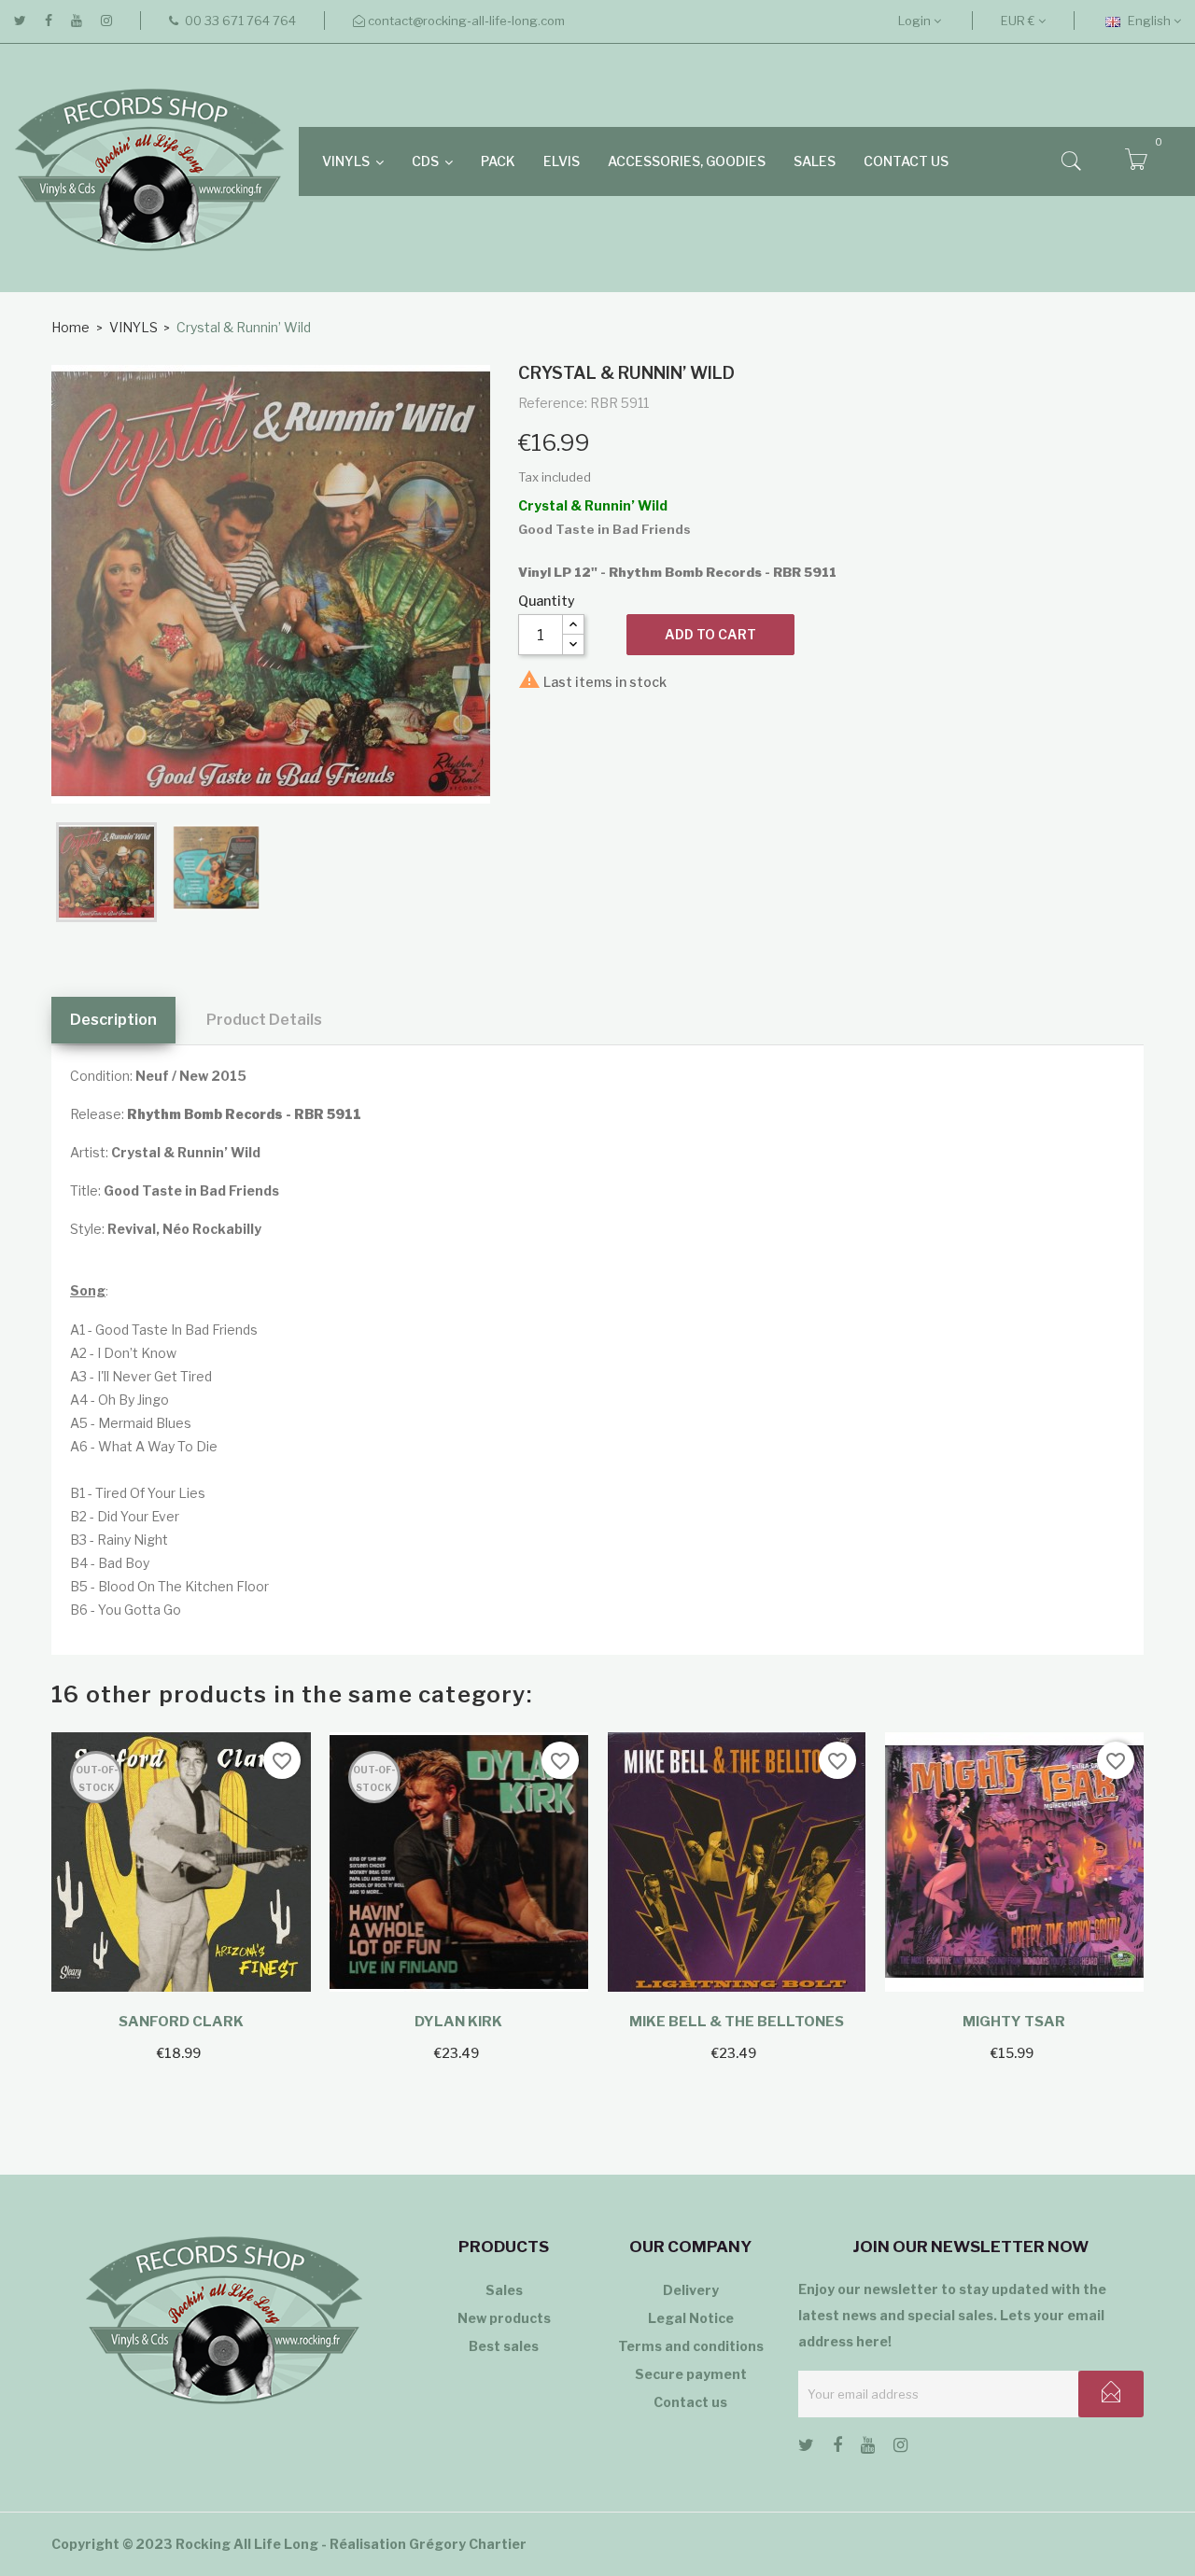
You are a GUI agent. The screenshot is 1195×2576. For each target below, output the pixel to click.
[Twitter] (20, 21)
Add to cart (710, 634)
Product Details (264, 1020)
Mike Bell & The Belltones (737, 2022)
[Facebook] (49, 21)
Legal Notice (691, 2318)
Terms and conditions (691, 2346)
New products (504, 2318)
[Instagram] (106, 21)
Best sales (504, 2346)
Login (916, 21)
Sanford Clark (181, 2022)
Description (113, 1020)
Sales (504, 2290)
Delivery (691, 2290)
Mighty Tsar (1014, 2022)
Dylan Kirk (458, 2022)
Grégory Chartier (468, 2544)
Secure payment (691, 2374)
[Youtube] (77, 21)
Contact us (690, 2402)
